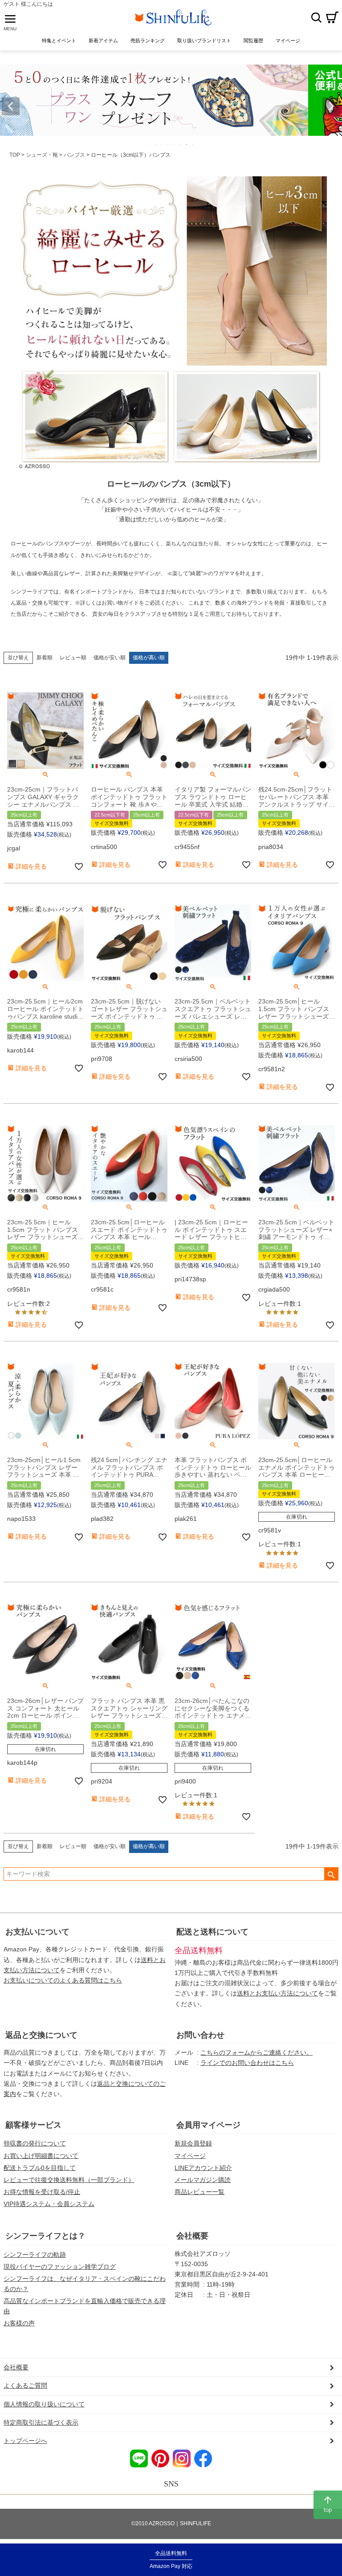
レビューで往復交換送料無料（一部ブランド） (69, 2180)
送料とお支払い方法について (277, 1993)
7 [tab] (187, 144)
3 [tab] (162, 144)
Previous (11, 106)
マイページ (190, 2156)
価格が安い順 (110, 658)
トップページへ (25, 2441)
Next (331, 106)
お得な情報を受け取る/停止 (42, 2192)
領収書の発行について (35, 2143)
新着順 (45, 658)
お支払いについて (37, 1932)
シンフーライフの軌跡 (35, 2255)
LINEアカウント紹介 (203, 2168)
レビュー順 (73, 658)
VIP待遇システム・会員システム (49, 2204)
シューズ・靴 (42, 155)
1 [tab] (150, 144)
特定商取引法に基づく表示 (41, 2422)
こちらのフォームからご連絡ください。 (256, 2052)
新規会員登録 (193, 2143)
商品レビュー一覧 (199, 2192)
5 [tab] (175, 144)
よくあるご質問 (25, 2385)
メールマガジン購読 (203, 2180)
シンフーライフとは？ (45, 2236)
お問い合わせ (200, 2035)
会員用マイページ (208, 2125)
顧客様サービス (33, 2125)
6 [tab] (181, 144)
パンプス (74, 155)
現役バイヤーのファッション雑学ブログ (60, 2267)
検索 (316, 17)
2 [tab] (156, 144)
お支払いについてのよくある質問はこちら (63, 1980)
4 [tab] (168, 144)
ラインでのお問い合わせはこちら (247, 2063)
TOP (15, 155)
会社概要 (192, 2236)
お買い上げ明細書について (41, 2156)
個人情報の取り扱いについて (44, 2404)
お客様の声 (19, 2323)
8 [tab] (193, 144)
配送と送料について (212, 1932)
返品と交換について (41, 2035)
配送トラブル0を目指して (40, 2168)
